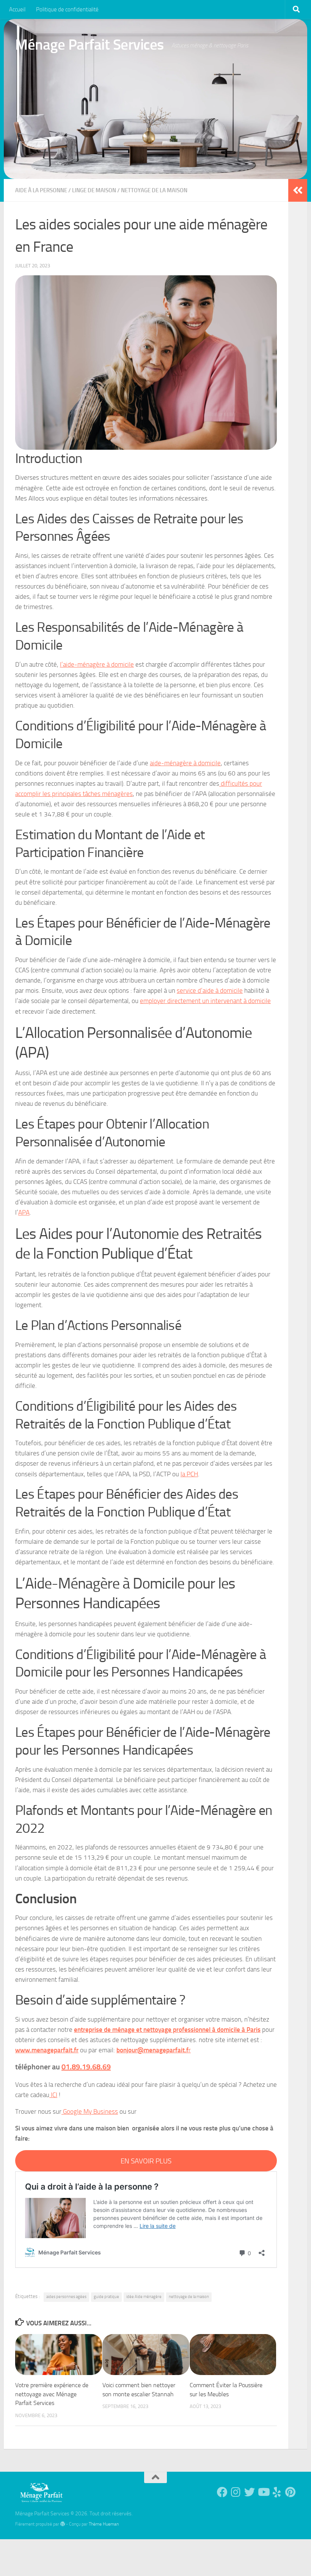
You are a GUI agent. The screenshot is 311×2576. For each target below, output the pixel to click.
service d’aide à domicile (210, 991)
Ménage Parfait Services (90, 45)
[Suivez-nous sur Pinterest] (291, 2492)
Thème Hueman (104, 2524)
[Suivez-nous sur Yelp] (277, 2492)
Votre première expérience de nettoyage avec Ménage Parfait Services (52, 2394)
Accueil (17, 9)
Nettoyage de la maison (154, 190)
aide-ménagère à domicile (185, 763)
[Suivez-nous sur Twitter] (250, 2492)
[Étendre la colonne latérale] (298, 190)
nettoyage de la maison (189, 2297)
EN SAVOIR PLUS (146, 2161)
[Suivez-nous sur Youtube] (263, 2492)
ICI (53, 2095)
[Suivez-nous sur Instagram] (236, 2492)
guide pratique (106, 2297)
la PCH (189, 1474)
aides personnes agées (66, 2297)
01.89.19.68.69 (86, 2067)
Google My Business (90, 2111)
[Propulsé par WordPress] (63, 2524)
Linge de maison (94, 190)
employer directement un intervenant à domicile (205, 1001)
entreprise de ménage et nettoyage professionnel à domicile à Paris (167, 2030)
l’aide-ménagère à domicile (97, 664)
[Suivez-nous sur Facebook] (222, 2492)
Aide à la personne (41, 190)
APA (24, 1212)
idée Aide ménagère (144, 2297)
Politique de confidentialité (67, 9)
